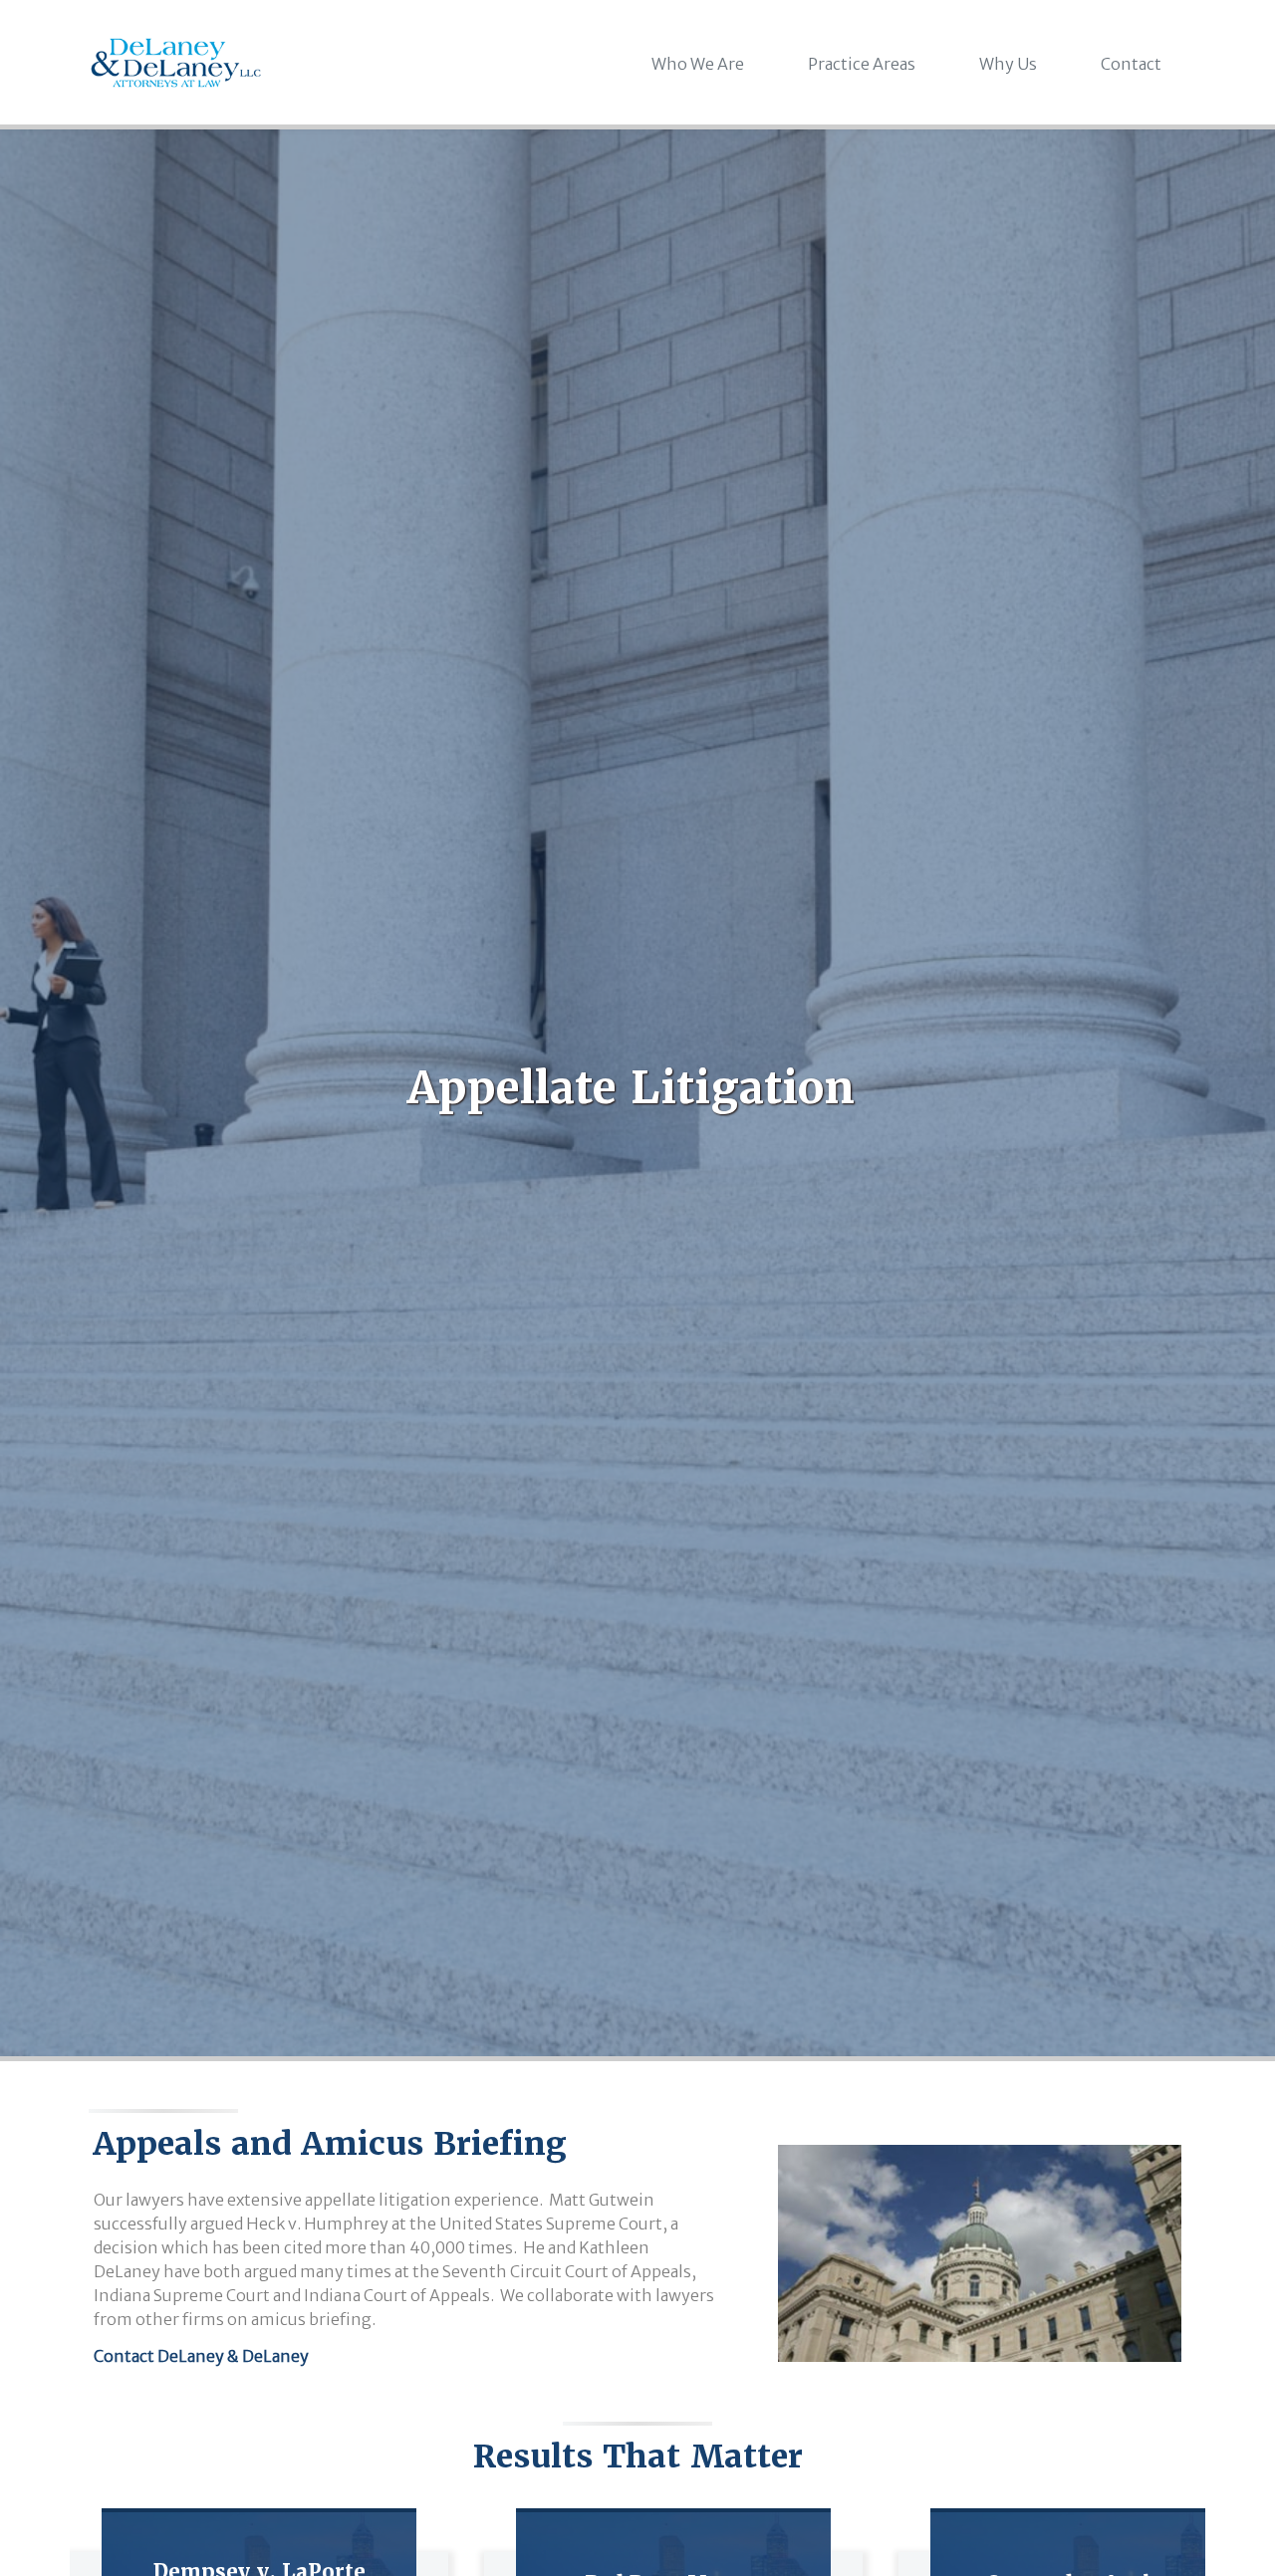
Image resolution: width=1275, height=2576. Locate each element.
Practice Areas (862, 64)
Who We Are (698, 64)
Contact (1131, 64)
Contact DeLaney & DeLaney (201, 2356)
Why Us (1008, 64)
